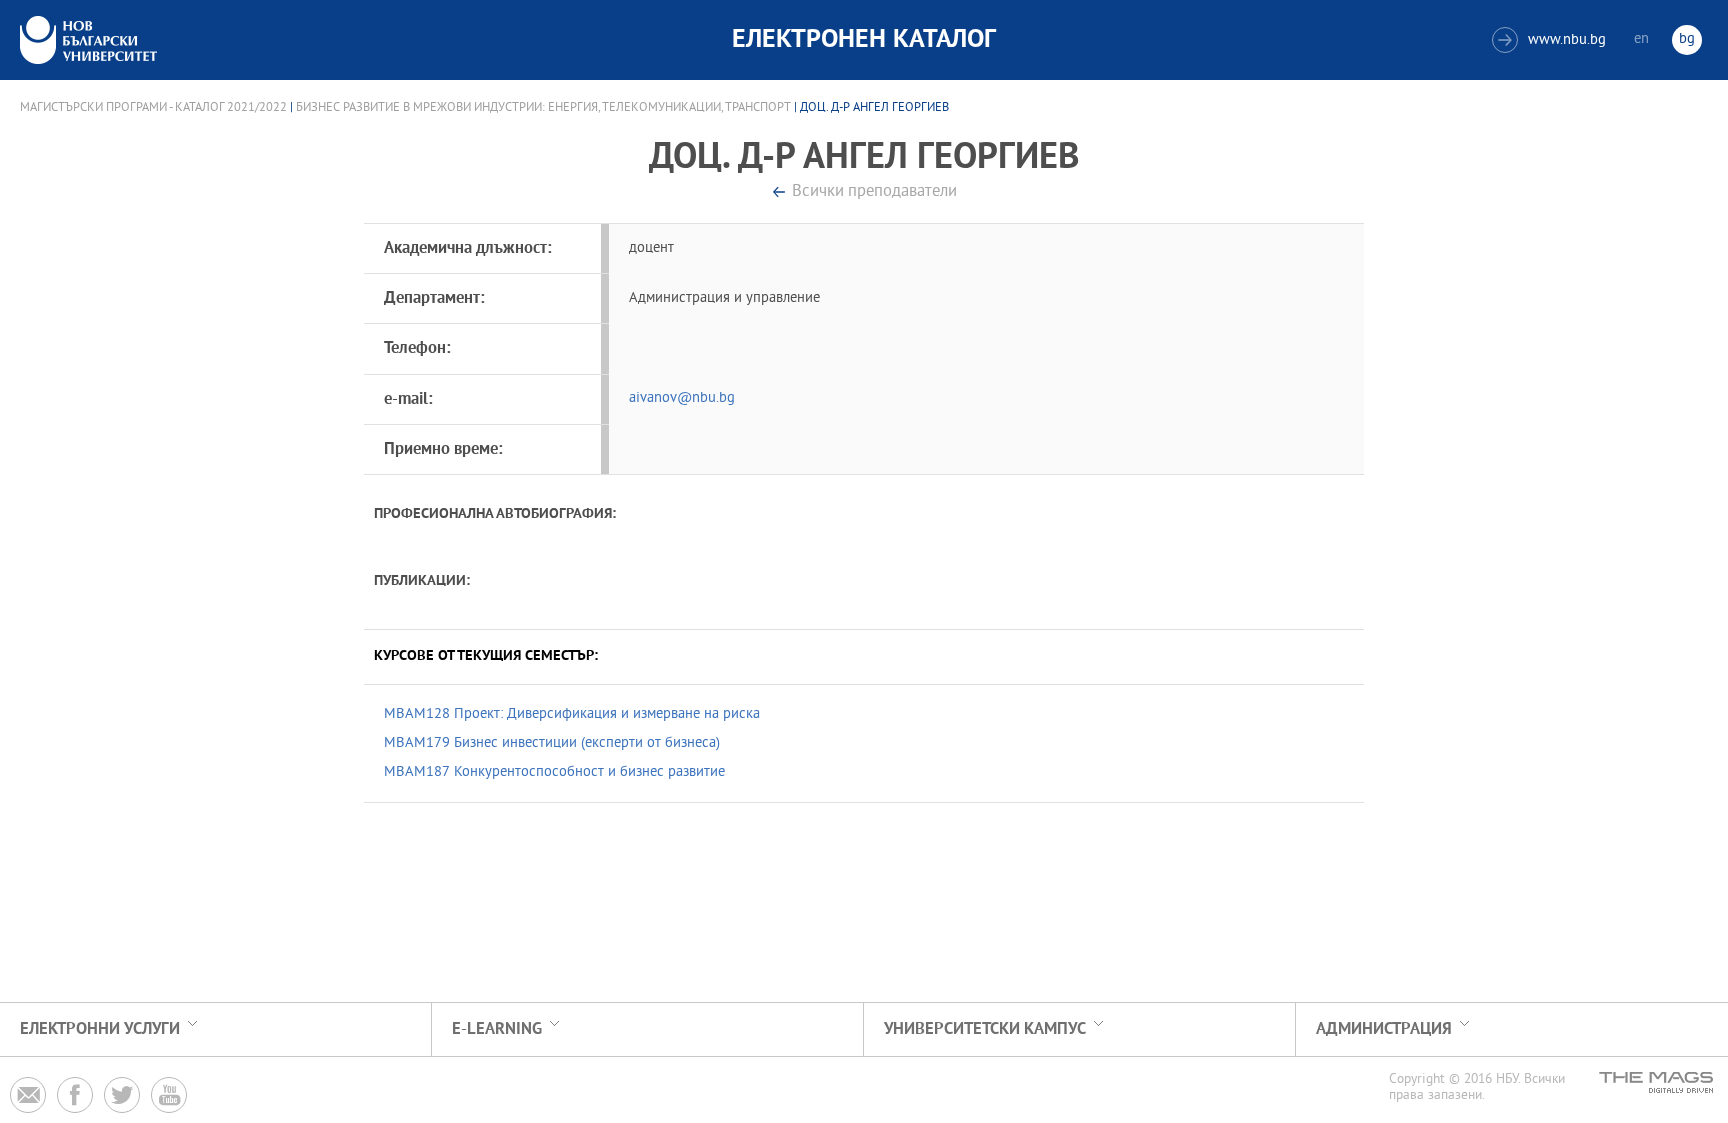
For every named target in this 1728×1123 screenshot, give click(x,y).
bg (1687, 39)
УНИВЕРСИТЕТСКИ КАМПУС (985, 1029)
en (1641, 39)
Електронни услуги (100, 1029)
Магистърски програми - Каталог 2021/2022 (153, 108)
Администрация (1384, 1029)
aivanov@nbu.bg (682, 398)
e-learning (497, 1029)
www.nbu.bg (1551, 40)
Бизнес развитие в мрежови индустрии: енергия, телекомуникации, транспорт (543, 108)
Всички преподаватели (874, 192)
